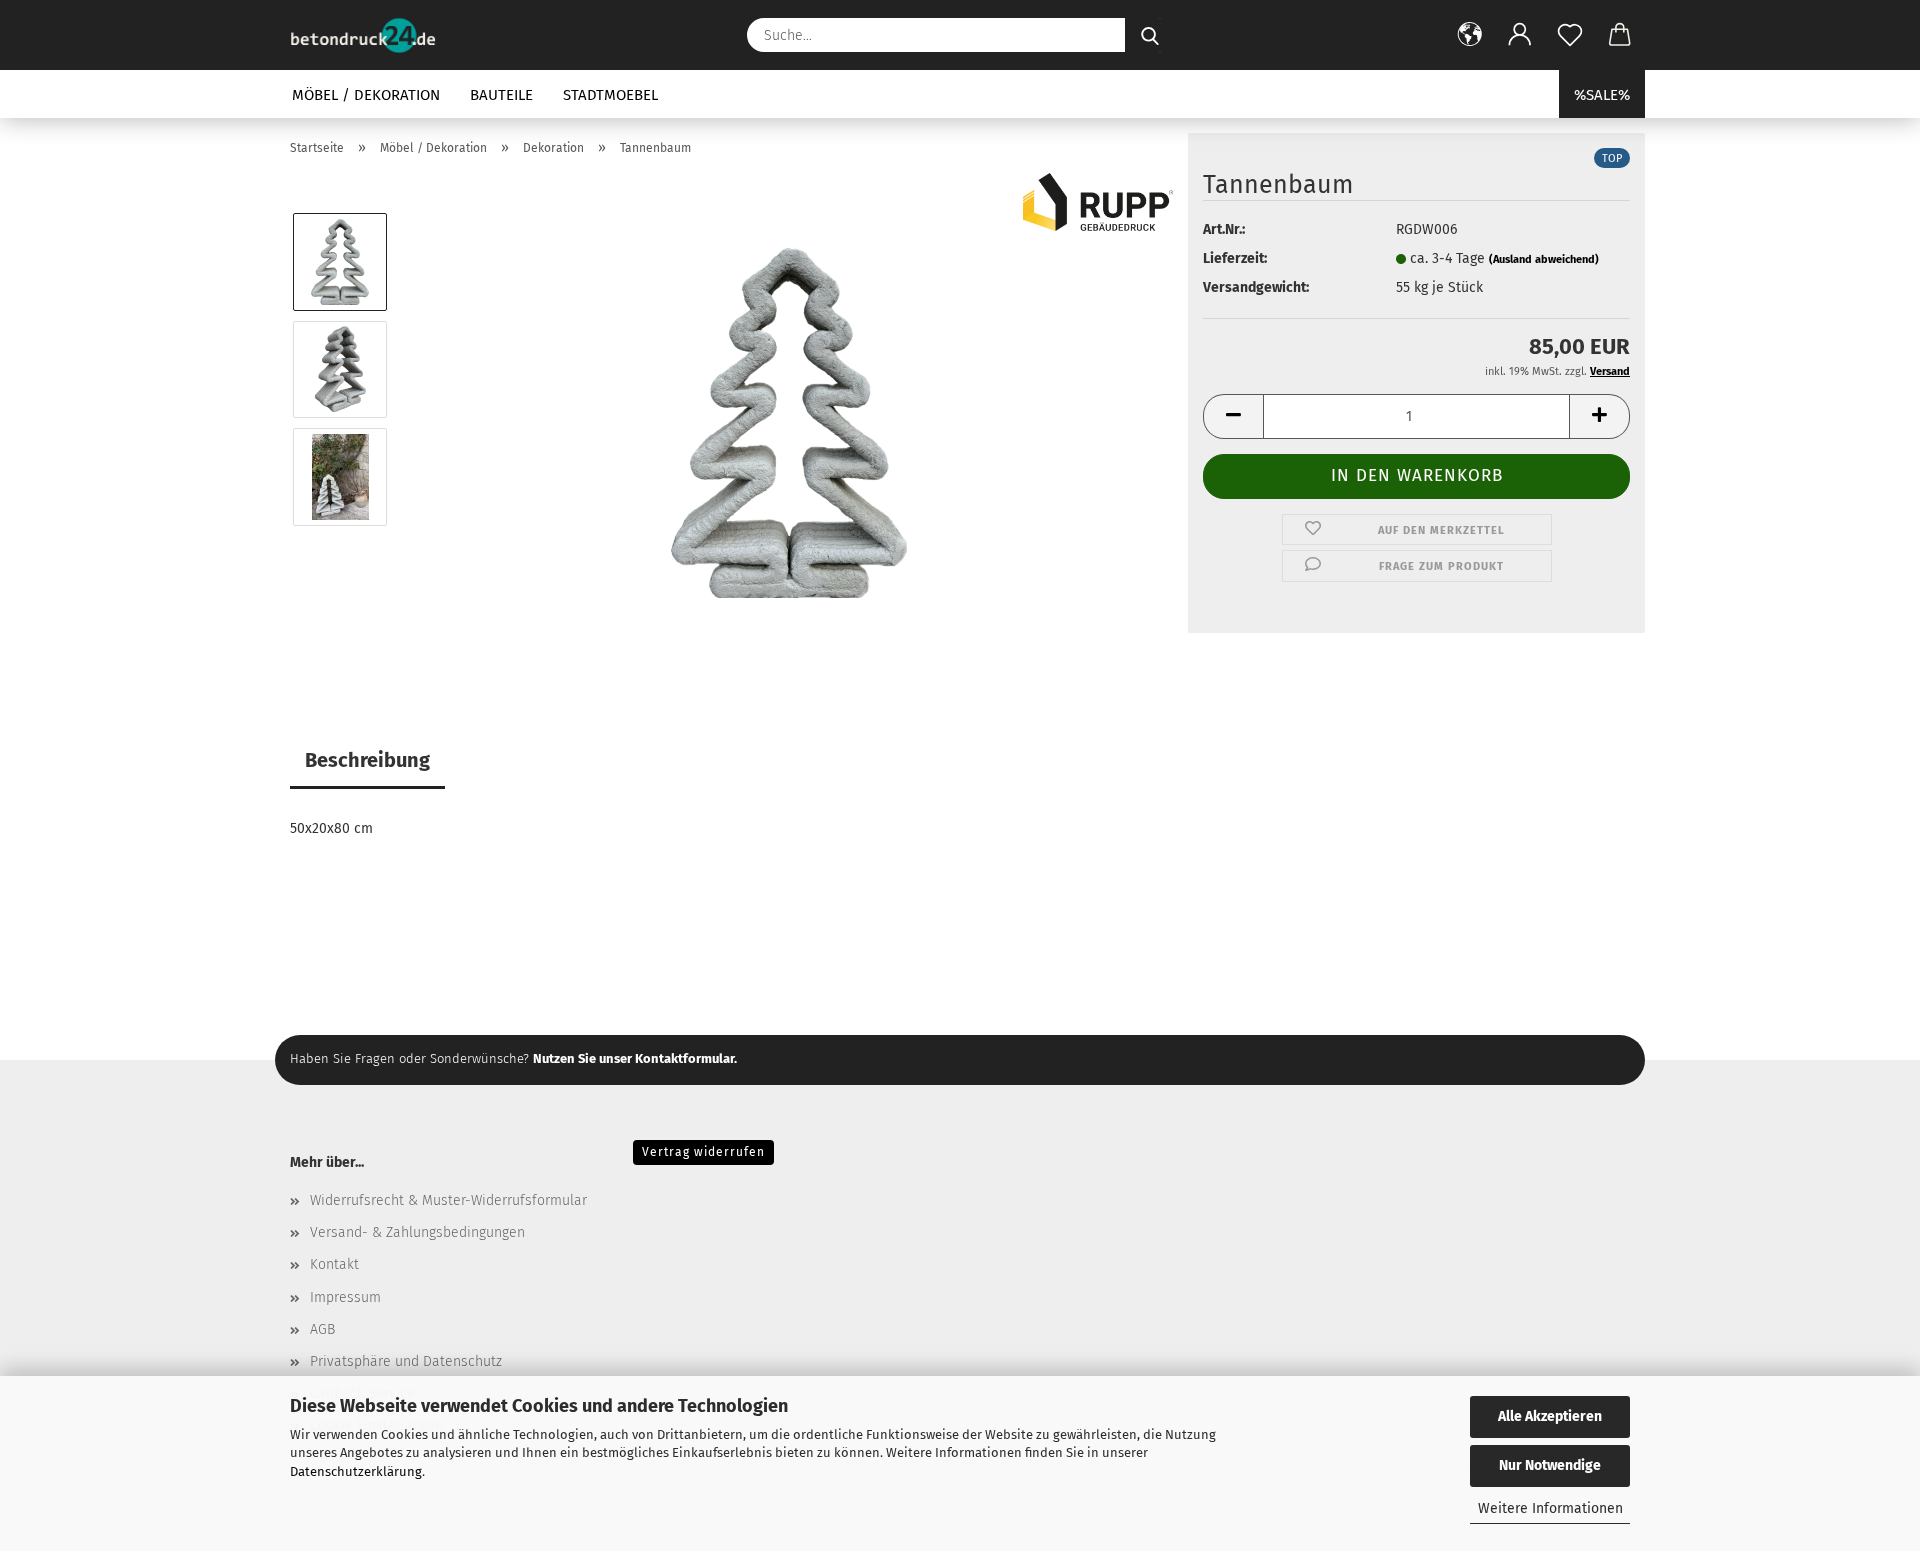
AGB (322, 1329)
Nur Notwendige (1550, 1465)
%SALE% (1602, 95)
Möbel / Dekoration (366, 95)
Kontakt (334, 1264)
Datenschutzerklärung (356, 1471)
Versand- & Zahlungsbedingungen (417, 1232)
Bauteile (501, 95)
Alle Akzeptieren (1550, 1416)
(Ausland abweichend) (1544, 259)
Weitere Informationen (1550, 1508)
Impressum (345, 1297)
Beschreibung (367, 760)
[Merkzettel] (1570, 35)
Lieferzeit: (1235, 258)
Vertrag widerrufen (703, 1152)
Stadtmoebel (610, 95)
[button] (1470, 35)
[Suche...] (1150, 35)
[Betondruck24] (370, 35)
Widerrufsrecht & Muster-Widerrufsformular (448, 1200)
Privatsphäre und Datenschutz (406, 1361)
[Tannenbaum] (789, 422)
